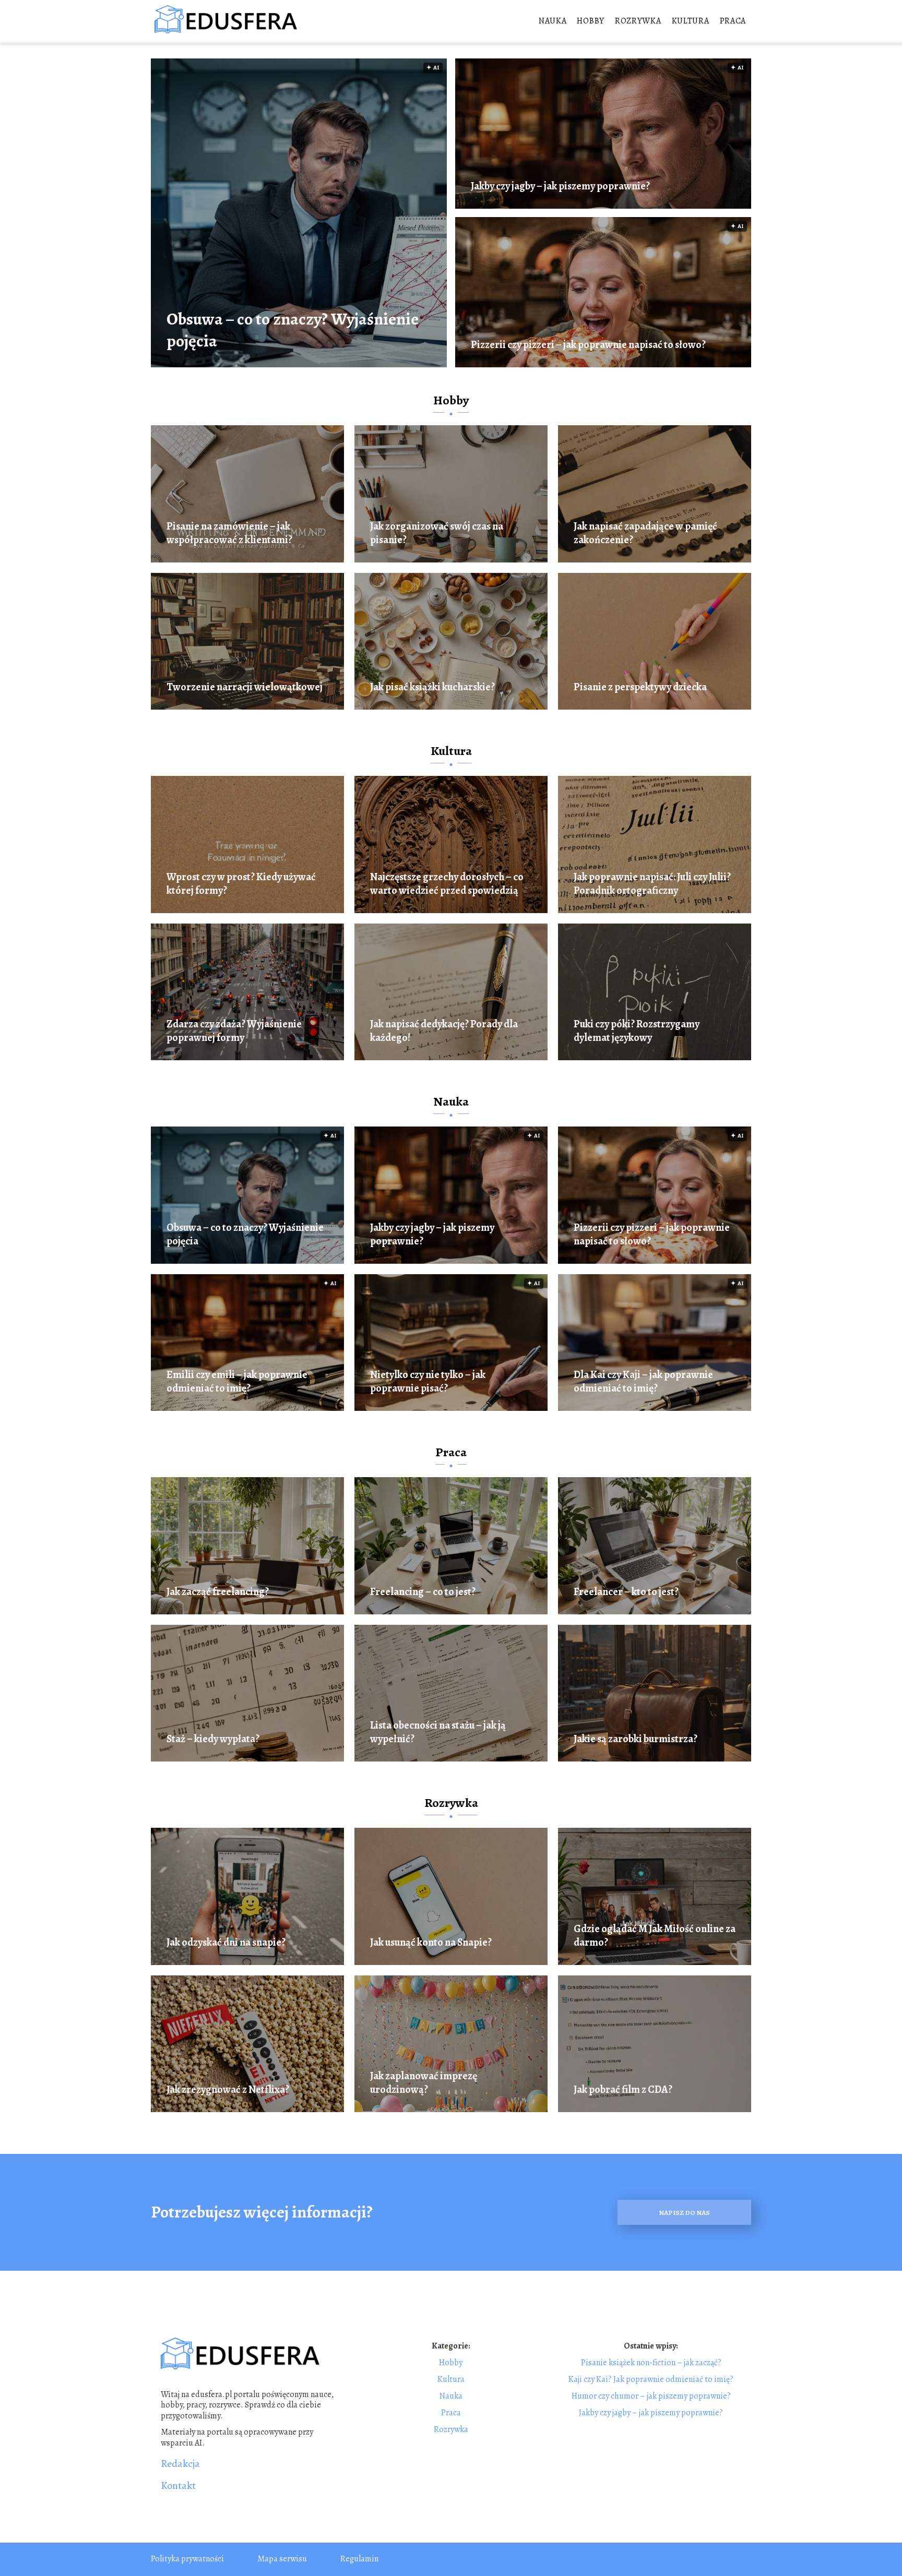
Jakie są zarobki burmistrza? (636, 1739)
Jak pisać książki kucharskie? (432, 687)
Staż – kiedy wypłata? (213, 1739)
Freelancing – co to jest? (423, 1592)
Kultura (691, 21)
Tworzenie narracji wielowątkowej (245, 687)
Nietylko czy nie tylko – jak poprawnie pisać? (428, 1382)
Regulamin (359, 2559)
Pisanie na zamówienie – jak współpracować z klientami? (229, 533)
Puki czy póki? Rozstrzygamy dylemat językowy (637, 1031)
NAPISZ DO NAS (684, 2213)
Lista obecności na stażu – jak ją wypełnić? (438, 1732)
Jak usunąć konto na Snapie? (431, 1943)
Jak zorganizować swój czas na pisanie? (437, 533)
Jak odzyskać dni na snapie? (226, 1943)
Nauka (553, 21)
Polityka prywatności (187, 2559)
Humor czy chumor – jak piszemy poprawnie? (651, 2396)
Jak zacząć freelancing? (218, 1592)
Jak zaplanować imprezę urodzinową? (424, 2083)
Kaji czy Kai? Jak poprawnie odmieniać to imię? (651, 2379)
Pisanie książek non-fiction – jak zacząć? (651, 2363)
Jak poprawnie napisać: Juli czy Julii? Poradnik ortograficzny (652, 884)
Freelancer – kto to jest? (626, 1592)
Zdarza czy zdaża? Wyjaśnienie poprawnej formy (234, 1031)
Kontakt (178, 2486)
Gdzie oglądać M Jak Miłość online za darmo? (655, 1936)
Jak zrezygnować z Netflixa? (228, 2090)
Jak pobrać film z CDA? (623, 2090)
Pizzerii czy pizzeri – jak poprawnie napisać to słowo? (588, 345)
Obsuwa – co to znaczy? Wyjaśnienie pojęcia (293, 330)
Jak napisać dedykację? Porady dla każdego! (444, 1031)
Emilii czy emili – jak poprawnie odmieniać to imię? (237, 1382)
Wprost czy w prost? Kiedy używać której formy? (241, 884)
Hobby (591, 21)
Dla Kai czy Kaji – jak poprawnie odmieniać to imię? (643, 1382)
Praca (733, 21)
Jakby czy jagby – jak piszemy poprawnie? (560, 186)
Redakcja (180, 2464)
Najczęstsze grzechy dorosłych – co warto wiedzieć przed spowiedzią (447, 884)
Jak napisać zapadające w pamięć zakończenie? (645, 533)
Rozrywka (638, 21)
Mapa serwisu (282, 2559)
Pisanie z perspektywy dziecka (640, 687)
